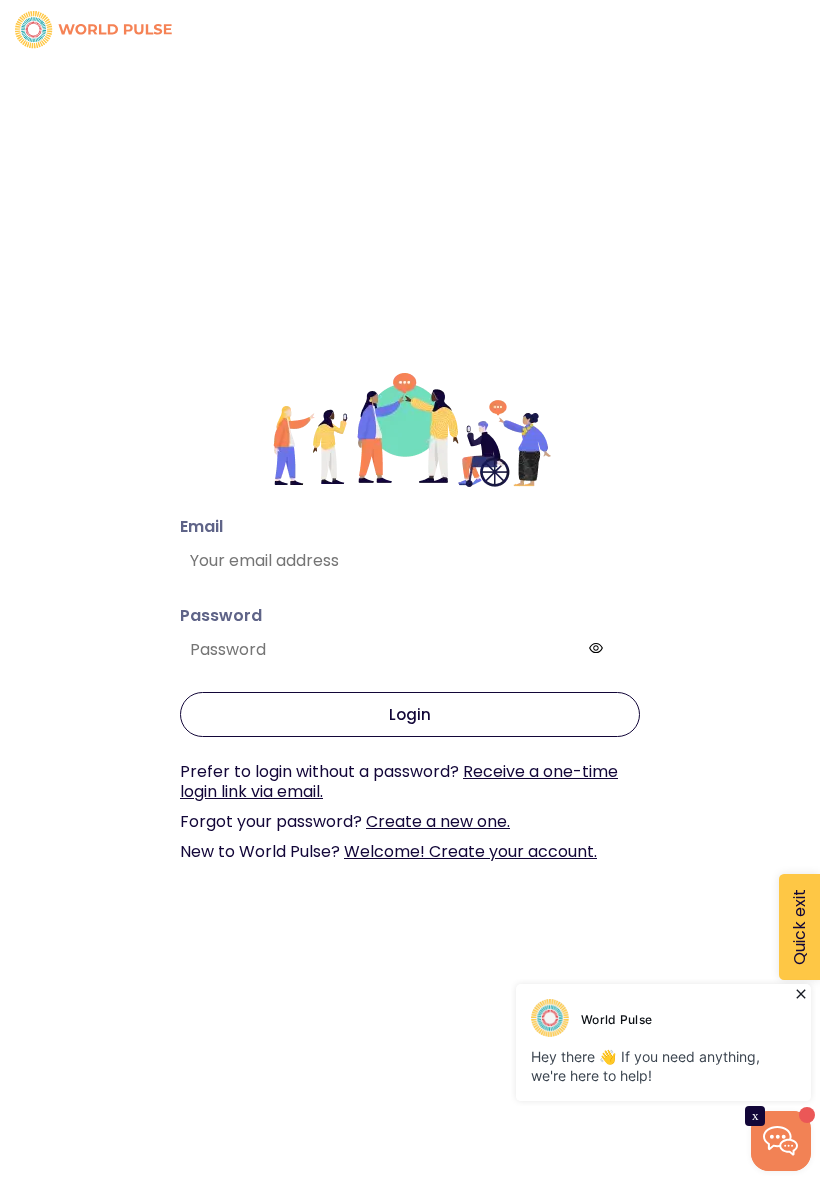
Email (201, 526)
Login (410, 714)
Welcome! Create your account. (470, 851)
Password (221, 615)
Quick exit (799, 927)
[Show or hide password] (596, 648)
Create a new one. (438, 821)
